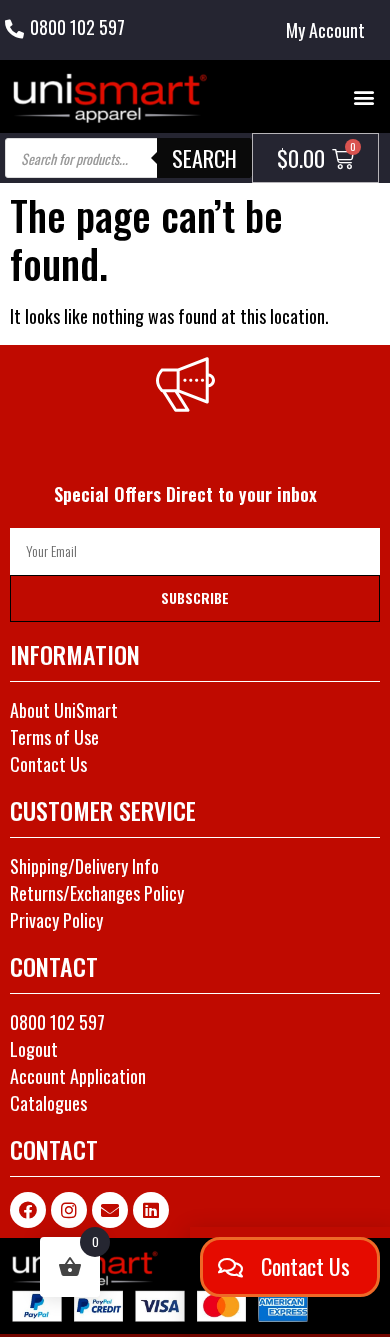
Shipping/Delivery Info (84, 866)
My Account (325, 30)
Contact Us (48, 764)
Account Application (78, 1076)
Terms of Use (54, 737)
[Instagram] (69, 1210)
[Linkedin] (151, 1210)
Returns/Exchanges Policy (97, 893)
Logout (34, 1049)
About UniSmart (64, 710)
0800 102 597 (77, 27)
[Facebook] (28, 1210)
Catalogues (48, 1103)
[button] (363, 96)
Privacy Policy (56, 920)
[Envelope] (110, 1210)
